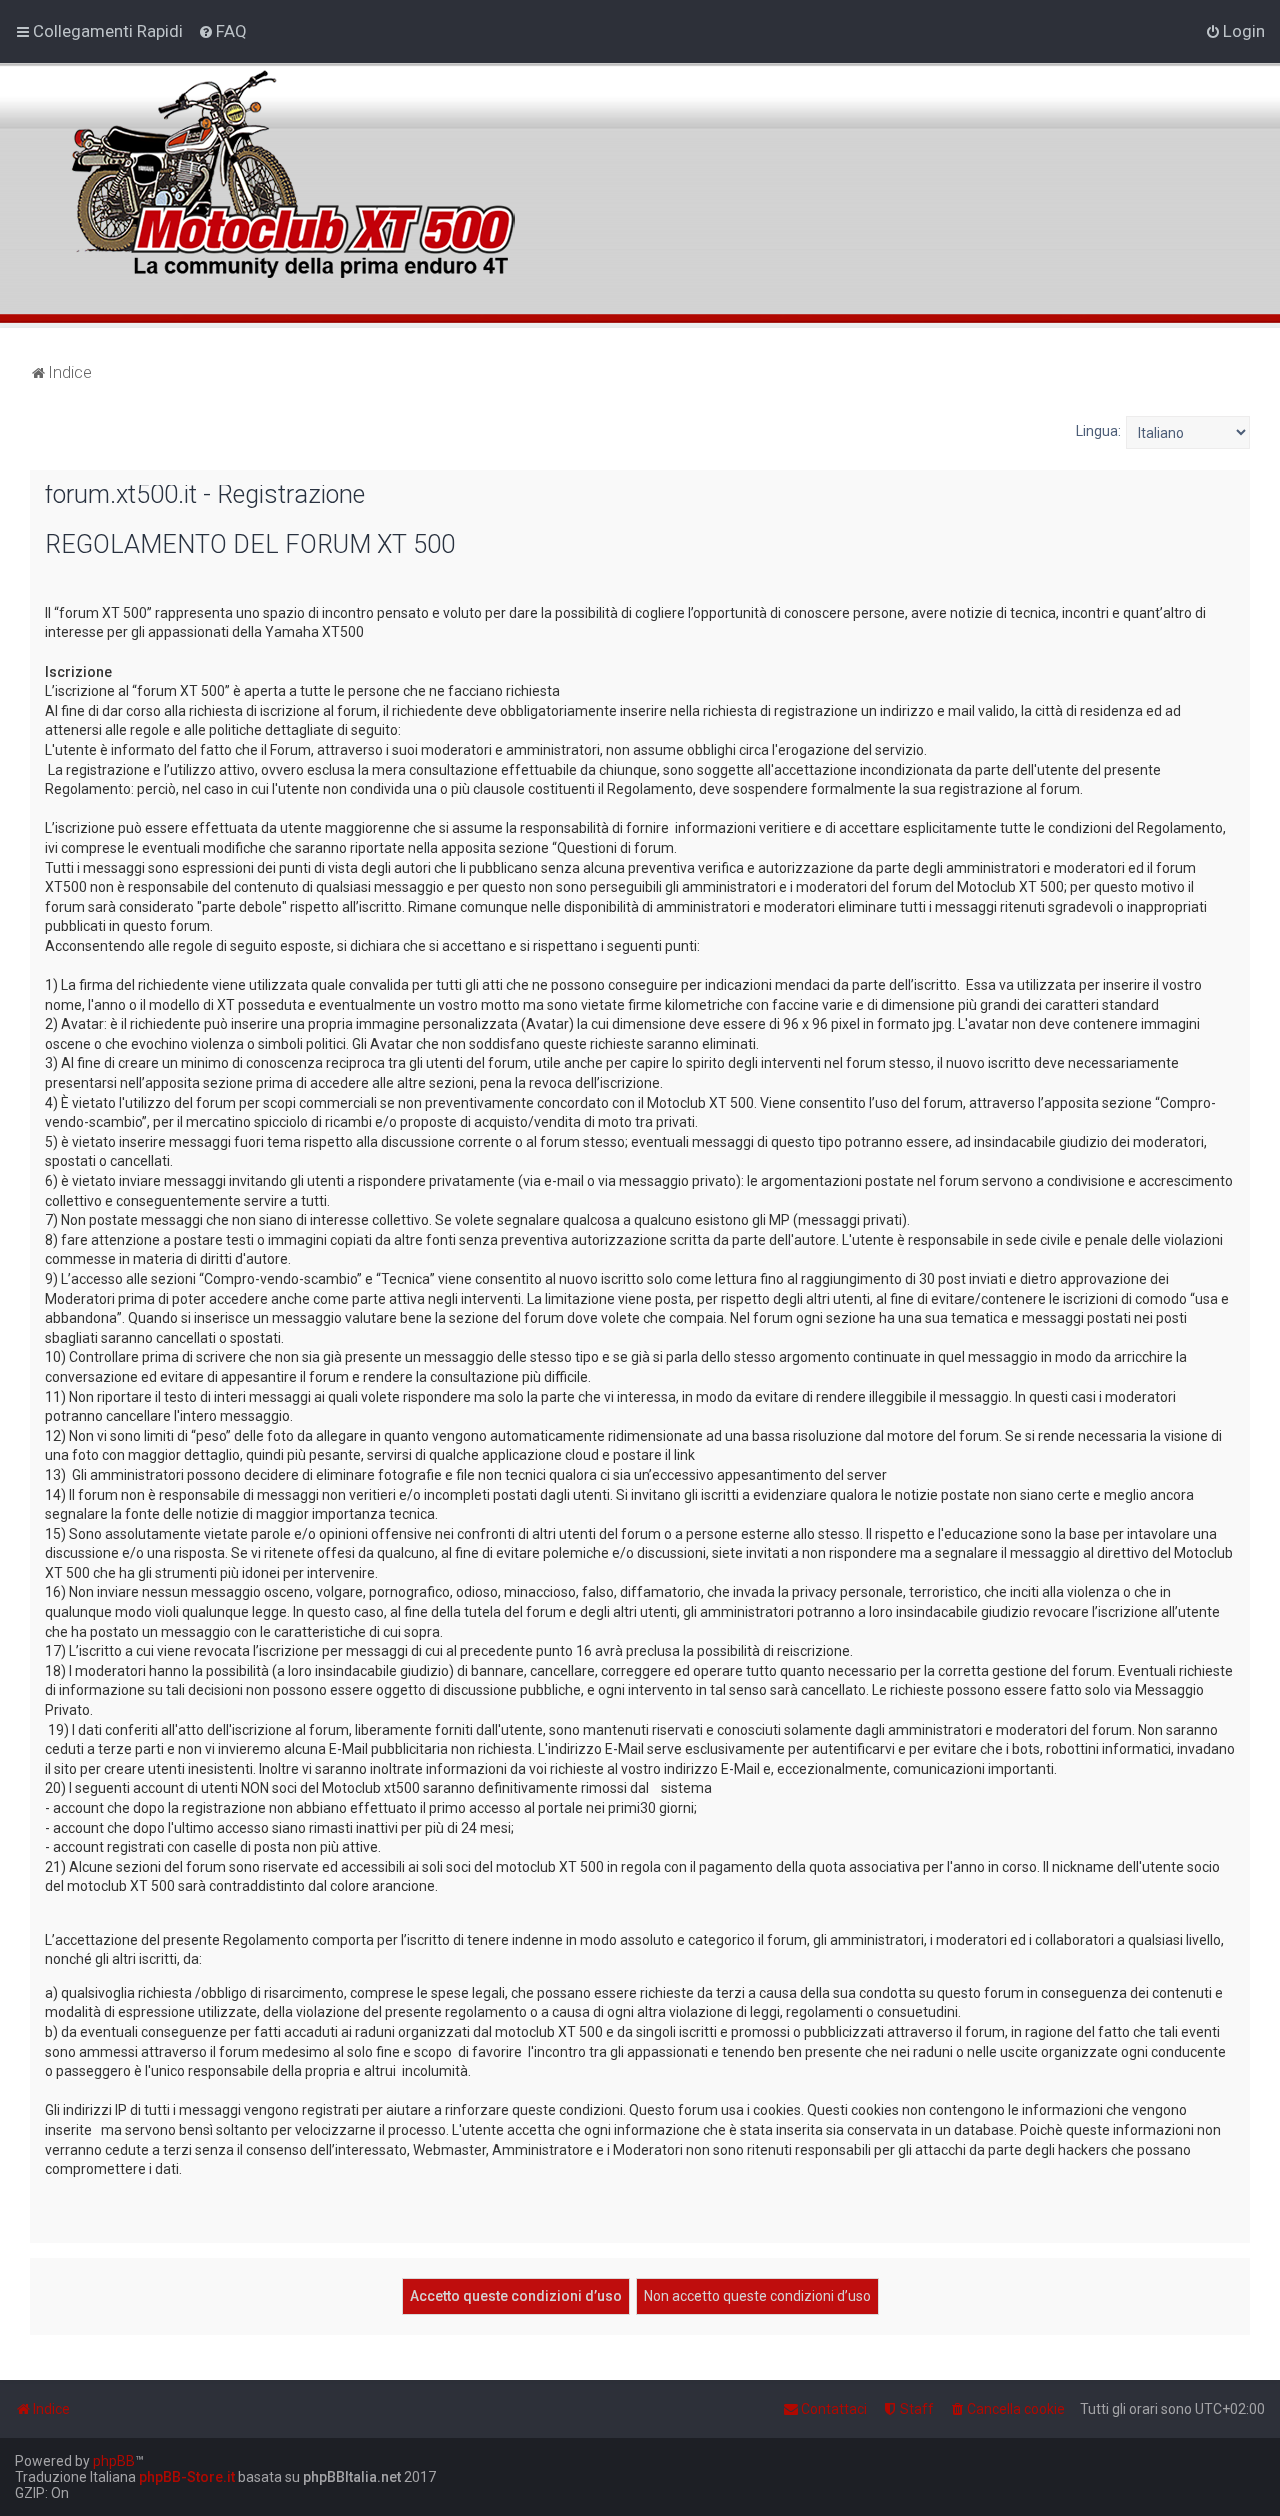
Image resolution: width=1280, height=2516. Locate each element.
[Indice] (289, 163)
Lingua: (1098, 431)
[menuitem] (222, 31)
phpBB (114, 2461)
